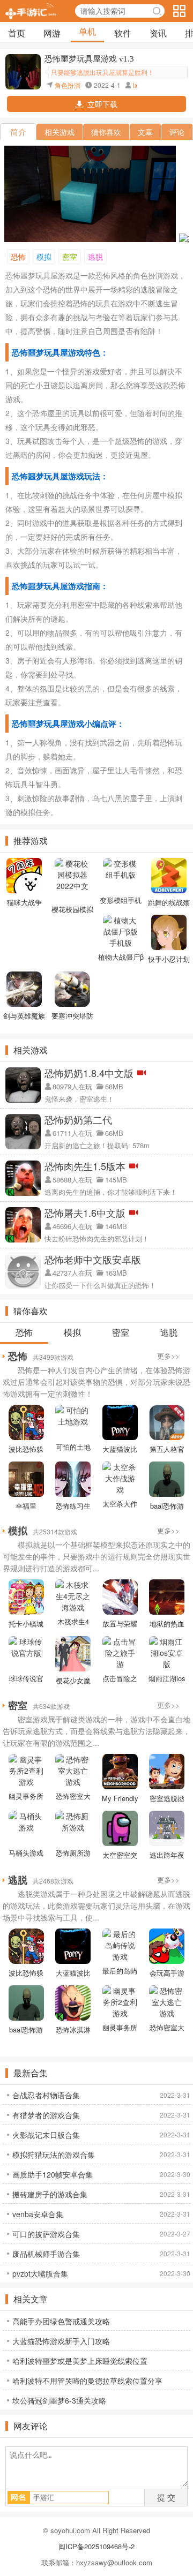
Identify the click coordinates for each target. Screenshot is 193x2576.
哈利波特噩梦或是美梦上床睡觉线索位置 (80, 2361)
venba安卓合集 (38, 2214)
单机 (87, 31)
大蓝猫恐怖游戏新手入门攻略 (61, 2341)
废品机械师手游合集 (46, 2254)
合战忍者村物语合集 (46, 2095)
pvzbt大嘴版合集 (40, 2273)
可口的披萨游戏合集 (46, 2234)
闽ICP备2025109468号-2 (96, 2546)
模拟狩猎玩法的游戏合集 (54, 2155)
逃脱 (95, 257)
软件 (123, 33)
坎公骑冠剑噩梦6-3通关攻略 (59, 2400)
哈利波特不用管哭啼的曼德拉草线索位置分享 (87, 2381)
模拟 (44, 257)
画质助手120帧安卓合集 (53, 2174)
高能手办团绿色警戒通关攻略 (61, 2321)
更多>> (168, 1356)
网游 (52, 33)
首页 (17, 33)
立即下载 (102, 104)
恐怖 (18, 257)
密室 (70, 257)
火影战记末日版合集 (46, 2135)
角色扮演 (68, 85)
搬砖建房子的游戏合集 (50, 2194)
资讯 (158, 33)
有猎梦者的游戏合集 (46, 2115)
